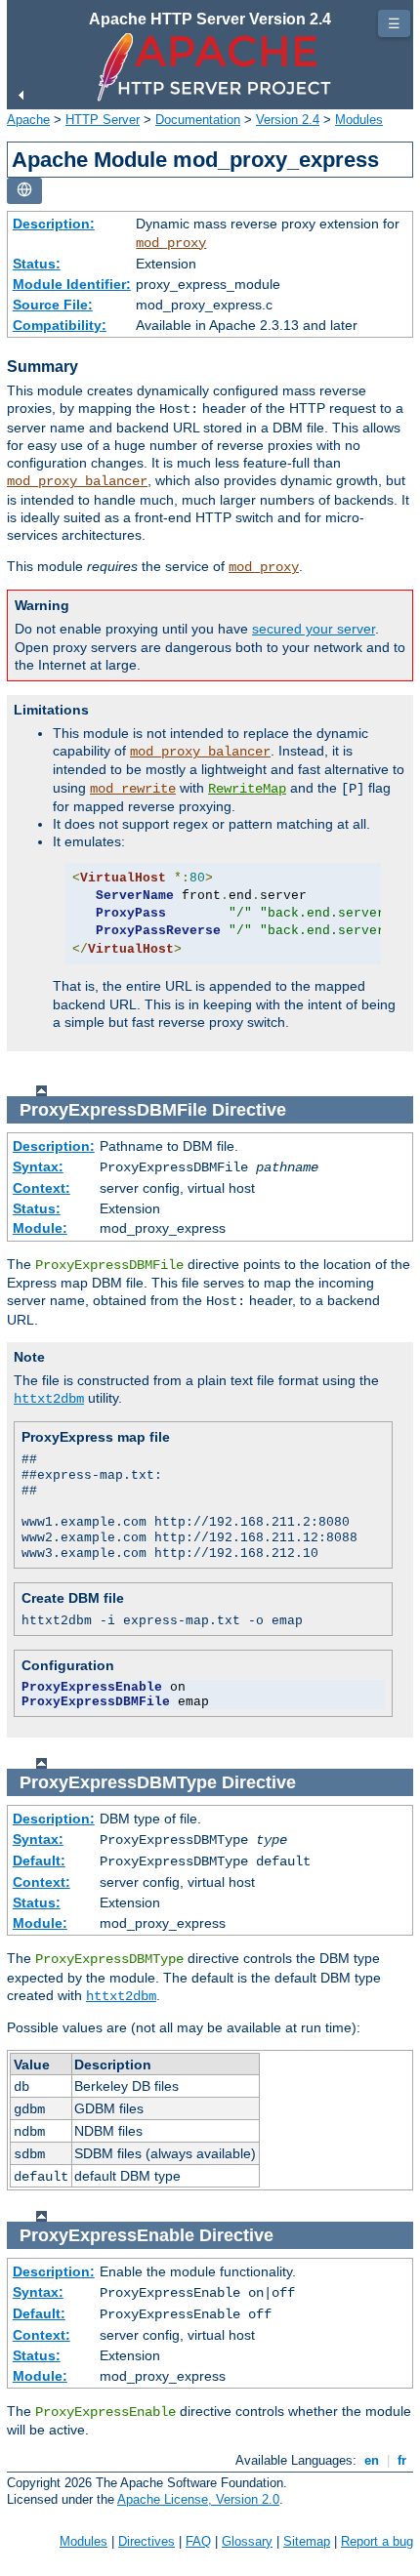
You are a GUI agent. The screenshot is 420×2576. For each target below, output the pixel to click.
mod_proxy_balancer (77, 481)
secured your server (314, 629)
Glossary (247, 2541)
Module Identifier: (72, 284)
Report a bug (377, 2541)
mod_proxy (171, 243)
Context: (42, 1188)
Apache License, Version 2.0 (198, 2499)
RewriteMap (247, 789)
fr (402, 2460)
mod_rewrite (133, 789)
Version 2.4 (288, 120)
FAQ (198, 2541)
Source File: (53, 305)
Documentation (198, 120)
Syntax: (38, 1166)
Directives (147, 2541)
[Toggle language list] (24, 191)
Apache (28, 120)
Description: (54, 224)
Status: (37, 264)
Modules (359, 120)
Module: (40, 1228)
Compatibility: (60, 325)
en (372, 2460)
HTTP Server (103, 120)
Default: (39, 1860)
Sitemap (307, 2541)
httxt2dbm (49, 1399)
